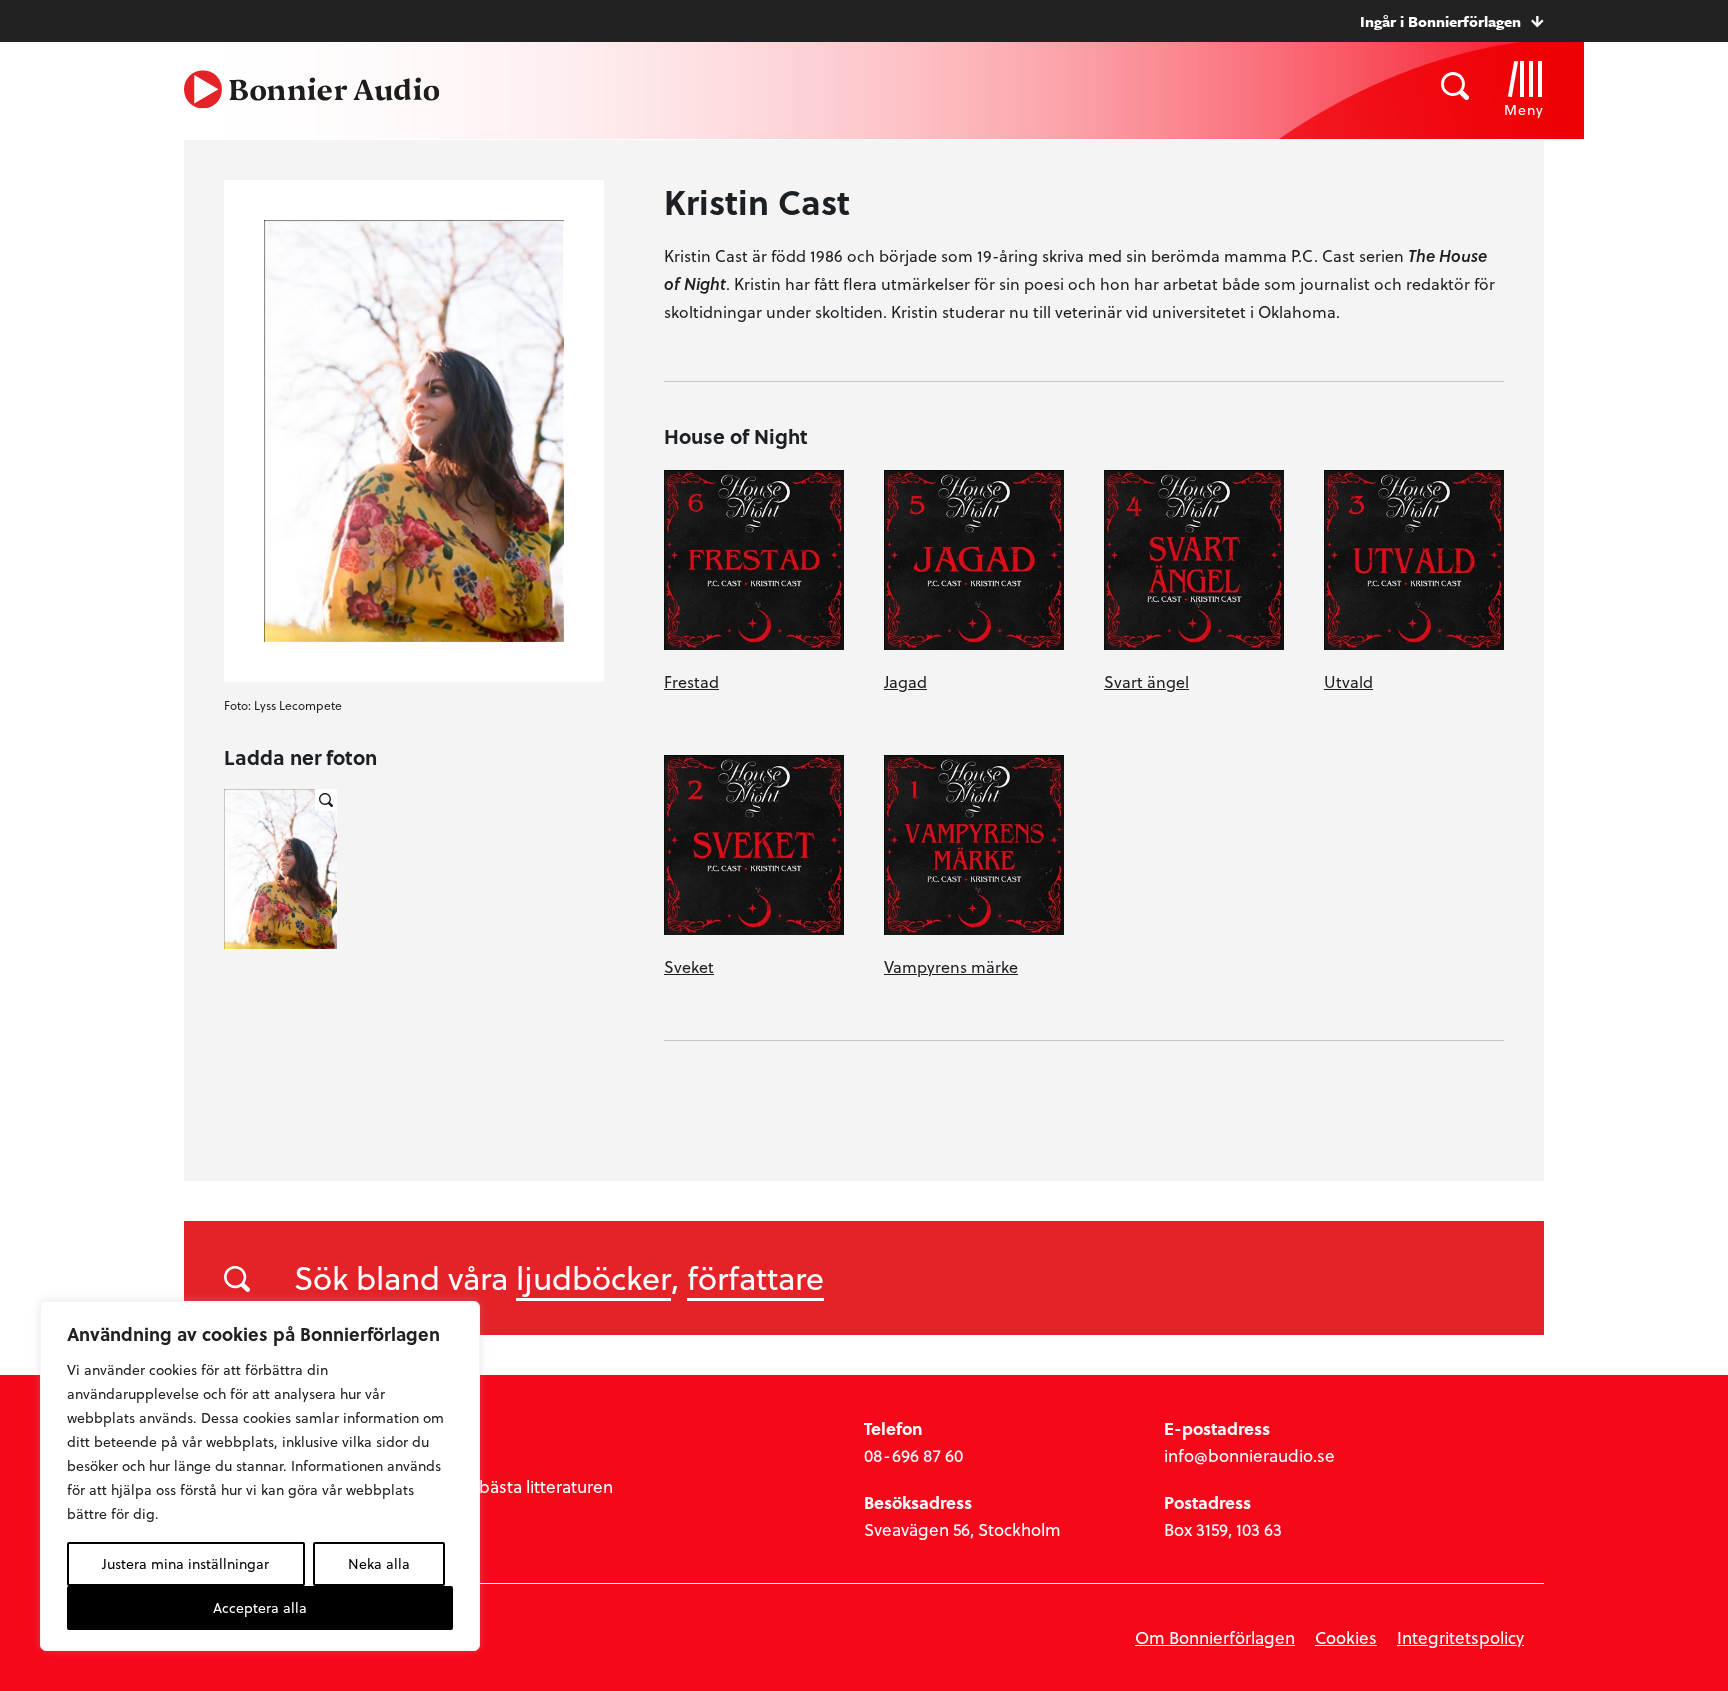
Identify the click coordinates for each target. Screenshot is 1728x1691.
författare (755, 1277)
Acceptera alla (260, 1607)
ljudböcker (593, 1277)
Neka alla (379, 1563)
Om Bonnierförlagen (1215, 1637)
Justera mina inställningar (185, 1563)
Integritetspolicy (1460, 1637)
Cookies (1346, 1637)
